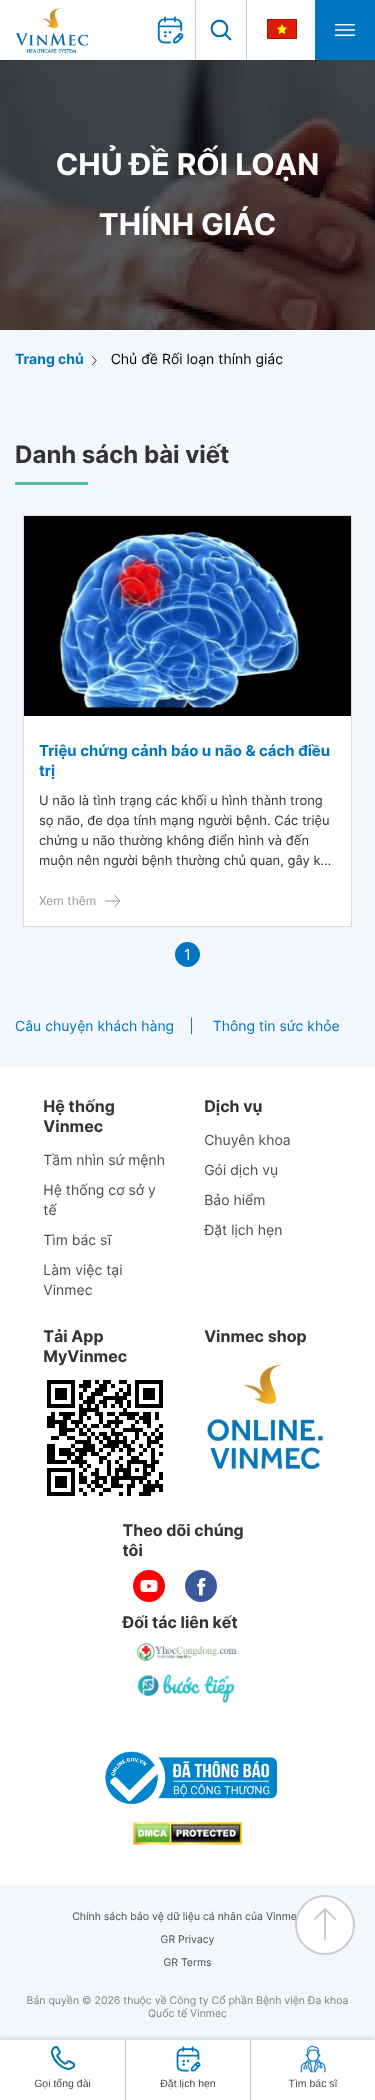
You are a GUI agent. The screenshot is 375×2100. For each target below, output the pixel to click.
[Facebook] (201, 1586)
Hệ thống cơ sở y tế (99, 1200)
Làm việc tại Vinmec (82, 1280)
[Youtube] (149, 1586)
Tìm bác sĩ (77, 1240)
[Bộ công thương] (188, 1778)
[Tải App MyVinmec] (105, 1438)
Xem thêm (67, 900)
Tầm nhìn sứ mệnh (104, 1160)
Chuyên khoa (247, 1140)
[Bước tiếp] (188, 1688)
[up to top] (325, 1925)
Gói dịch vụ (241, 1170)
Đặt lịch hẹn (243, 1230)
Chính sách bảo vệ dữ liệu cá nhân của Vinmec (187, 1916)
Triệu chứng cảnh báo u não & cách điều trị (184, 760)
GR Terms (187, 1962)
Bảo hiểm (234, 1200)
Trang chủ (49, 359)
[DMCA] (188, 1833)
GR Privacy (188, 1939)
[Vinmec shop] (266, 1418)
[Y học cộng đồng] (188, 1652)
